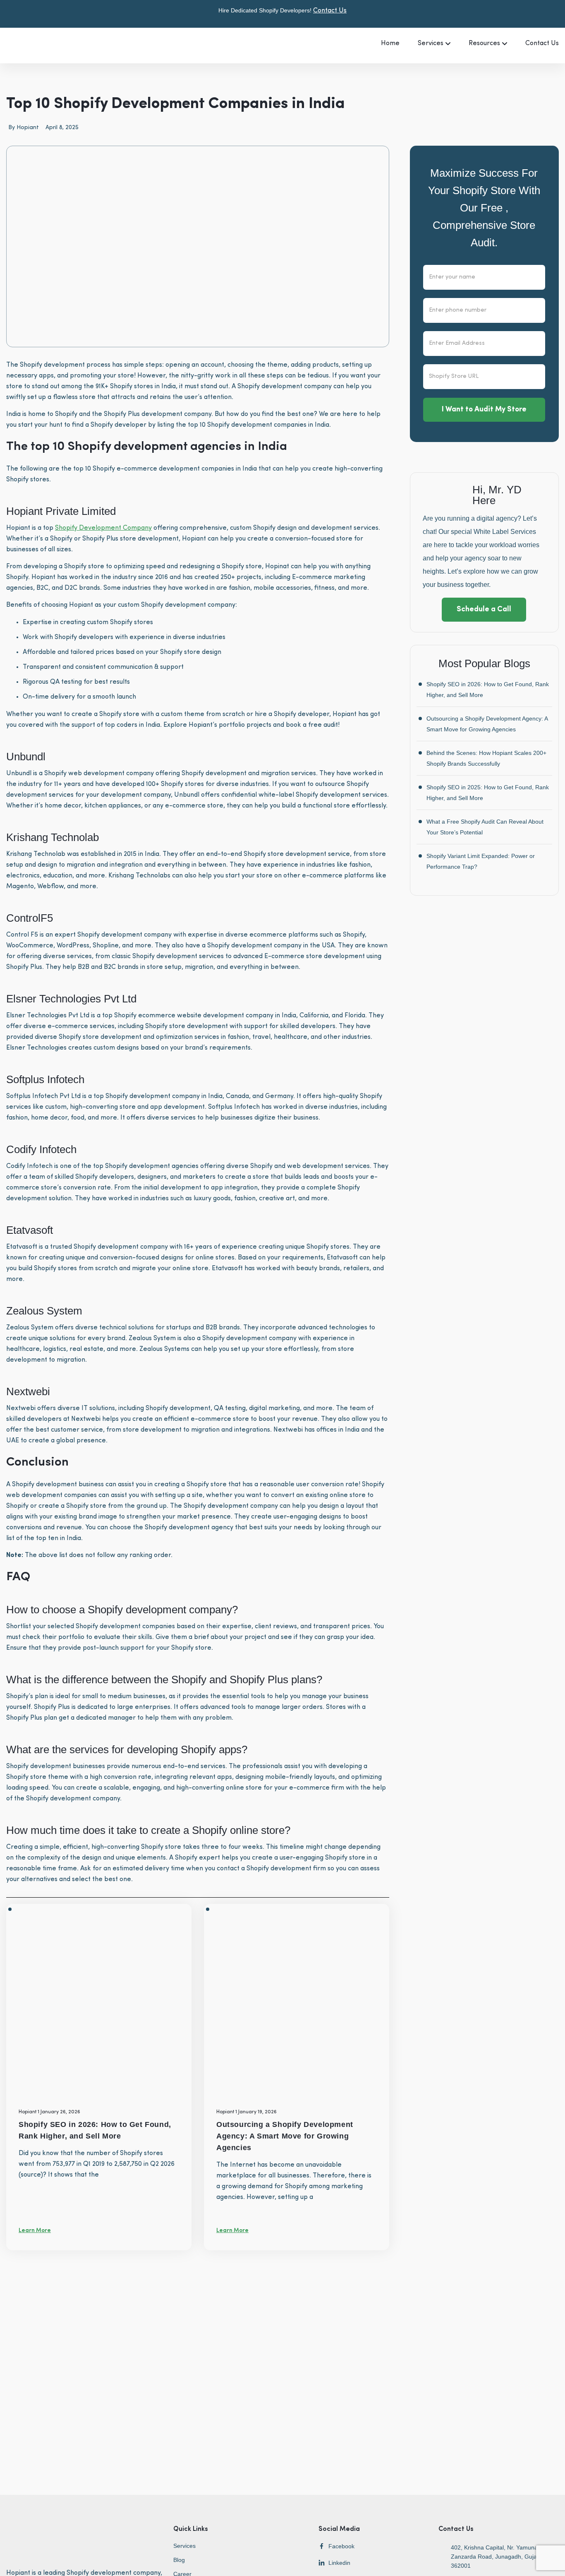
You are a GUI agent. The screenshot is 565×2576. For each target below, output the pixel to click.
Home (390, 43)
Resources (484, 43)
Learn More (35, 2231)
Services (431, 43)
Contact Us (330, 11)
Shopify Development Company (103, 528)
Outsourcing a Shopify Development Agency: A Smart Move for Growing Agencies (285, 2136)
